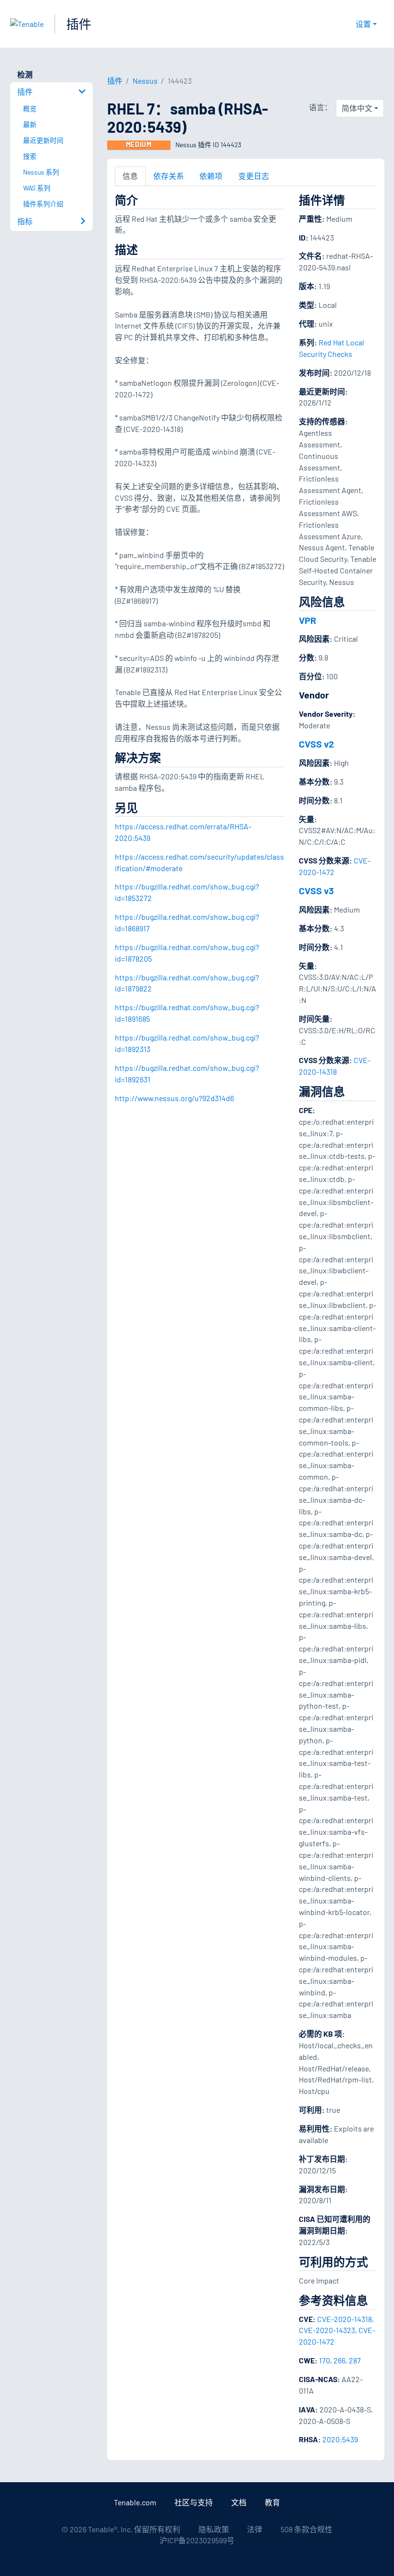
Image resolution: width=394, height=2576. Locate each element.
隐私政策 (214, 2529)
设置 (363, 24)
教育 (272, 2502)
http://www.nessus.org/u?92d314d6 (174, 1098)
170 (325, 2360)
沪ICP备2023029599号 (197, 2540)
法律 (255, 2529)
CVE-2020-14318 (345, 2319)
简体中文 (357, 108)
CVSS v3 (316, 890)
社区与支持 (194, 2502)
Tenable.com (135, 2502)
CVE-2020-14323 (327, 2330)
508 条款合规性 (307, 2529)
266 (339, 2360)
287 (355, 2360)
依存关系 (169, 176)
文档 (239, 2502)
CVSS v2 (316, 744)
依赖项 (211, 176)
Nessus (145, 81)
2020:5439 (340, 2439)
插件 (79, 24)
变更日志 (254, 176)
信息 (130, 176)
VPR (308, 620)
